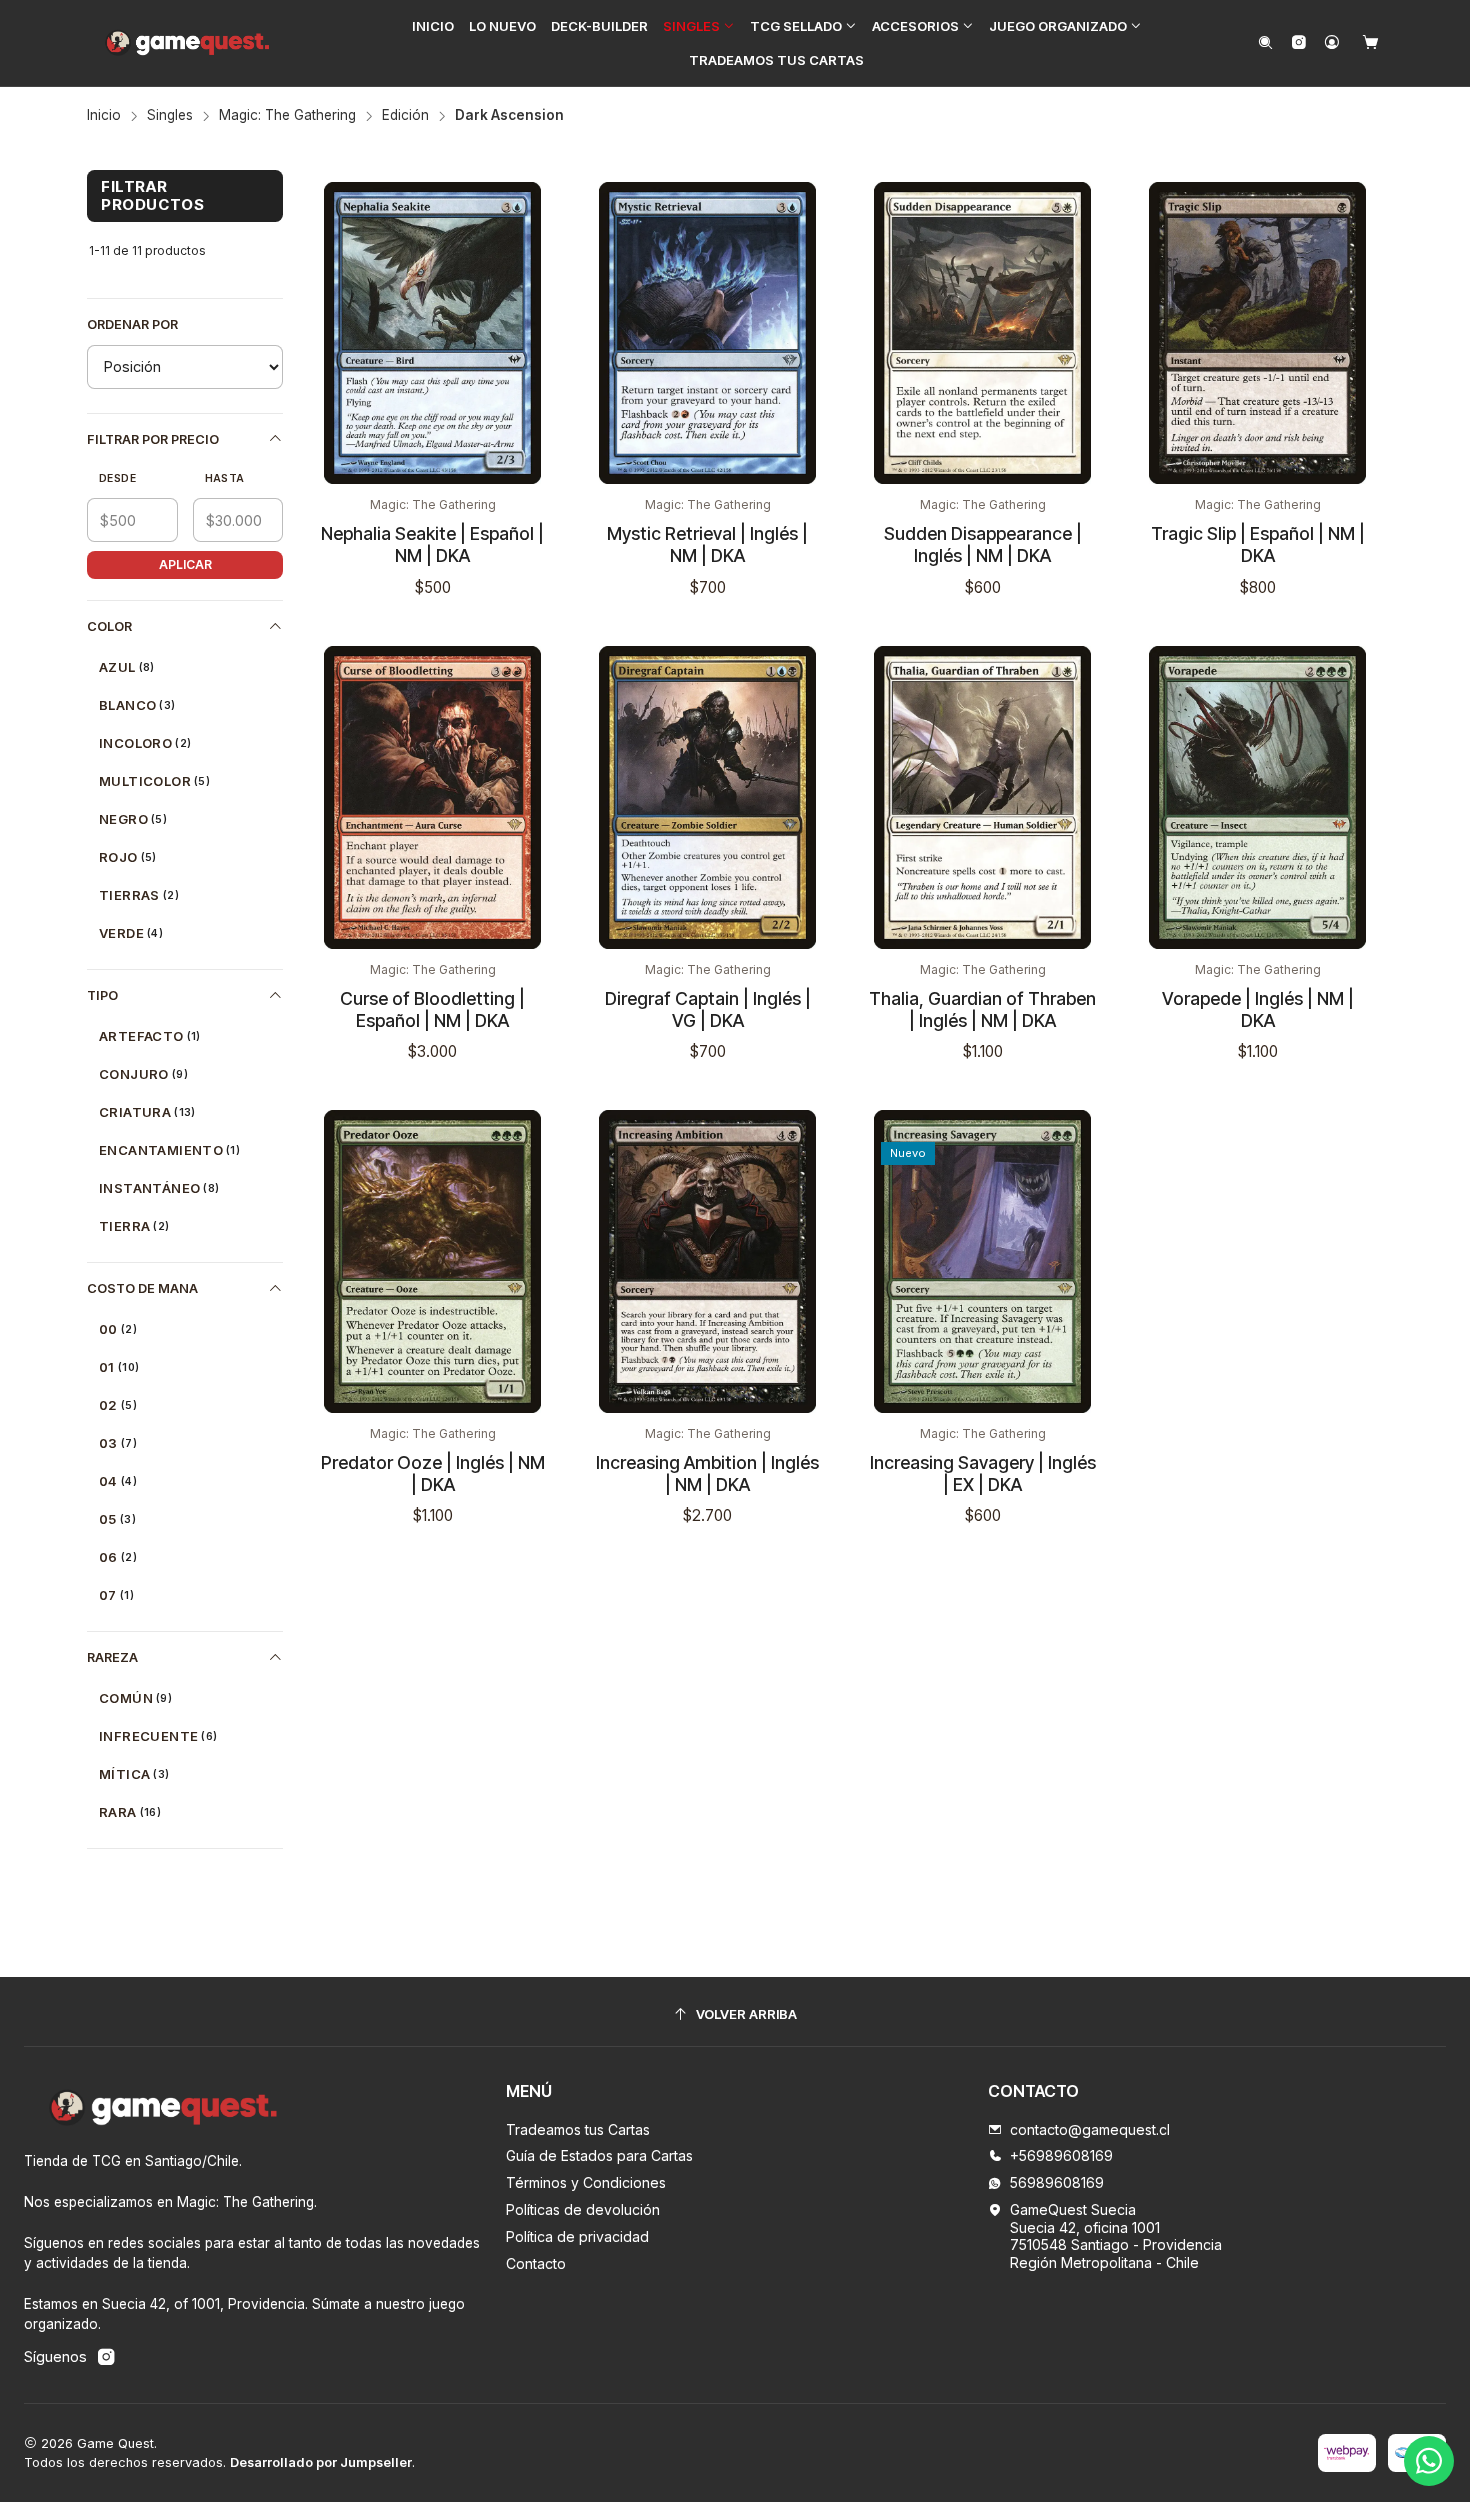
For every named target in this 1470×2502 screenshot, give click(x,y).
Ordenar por (132, 324)
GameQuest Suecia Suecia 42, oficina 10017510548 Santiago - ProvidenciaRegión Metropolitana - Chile (1116, 2236)
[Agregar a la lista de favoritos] (536, 228)
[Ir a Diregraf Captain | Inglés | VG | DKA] (707, 797)
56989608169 (1057, 2182)
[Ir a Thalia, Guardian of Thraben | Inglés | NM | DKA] (982, 797)
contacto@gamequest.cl (1090, 2129)
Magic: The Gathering (287, 116)
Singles (170, 116)
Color (109, 626)
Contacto (536, 2263)
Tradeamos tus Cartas (578, 2129)
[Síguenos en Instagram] (1298, 43)
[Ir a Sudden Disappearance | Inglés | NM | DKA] (982, 333)
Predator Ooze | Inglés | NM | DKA (433, 1473)
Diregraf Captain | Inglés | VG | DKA (708, 1009)
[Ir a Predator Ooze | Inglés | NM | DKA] (432, 1261)
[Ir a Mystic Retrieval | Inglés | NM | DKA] (707, 333)
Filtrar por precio (153, 439)
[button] (699, 26)
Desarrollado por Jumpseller (321, 2462)
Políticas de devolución (583, 2209)
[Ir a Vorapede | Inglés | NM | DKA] (1257, 797)
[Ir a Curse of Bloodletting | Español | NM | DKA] (432, 797)
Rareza (112, 1657)
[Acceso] (1332, 43)
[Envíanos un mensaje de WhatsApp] (1429, 2461)
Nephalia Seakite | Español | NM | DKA (432, 544)
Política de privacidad (577, 2236)
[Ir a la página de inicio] (188, 43)
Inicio (104, 116)
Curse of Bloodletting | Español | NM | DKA (432, 1009)
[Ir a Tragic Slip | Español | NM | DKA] (1257, 333)
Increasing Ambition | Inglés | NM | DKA (707, 1473)
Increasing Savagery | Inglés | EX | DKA (983, 1473)
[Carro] (1370, 43)
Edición (405, 116)
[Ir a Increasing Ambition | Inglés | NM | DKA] (707, 1261)
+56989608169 (1061, 2155)
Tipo (102, 995)
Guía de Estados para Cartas (599, 2155)
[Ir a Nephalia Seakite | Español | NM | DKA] (432, 333)
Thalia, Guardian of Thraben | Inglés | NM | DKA (982, 1009)
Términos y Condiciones (586, 2182)
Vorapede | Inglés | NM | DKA (1258, 1009)
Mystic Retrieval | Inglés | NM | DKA (707, 544)
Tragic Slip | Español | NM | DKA (1258, 544)
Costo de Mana (142, 1288)
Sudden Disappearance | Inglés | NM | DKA (983, 544)
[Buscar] (1265, 43)
